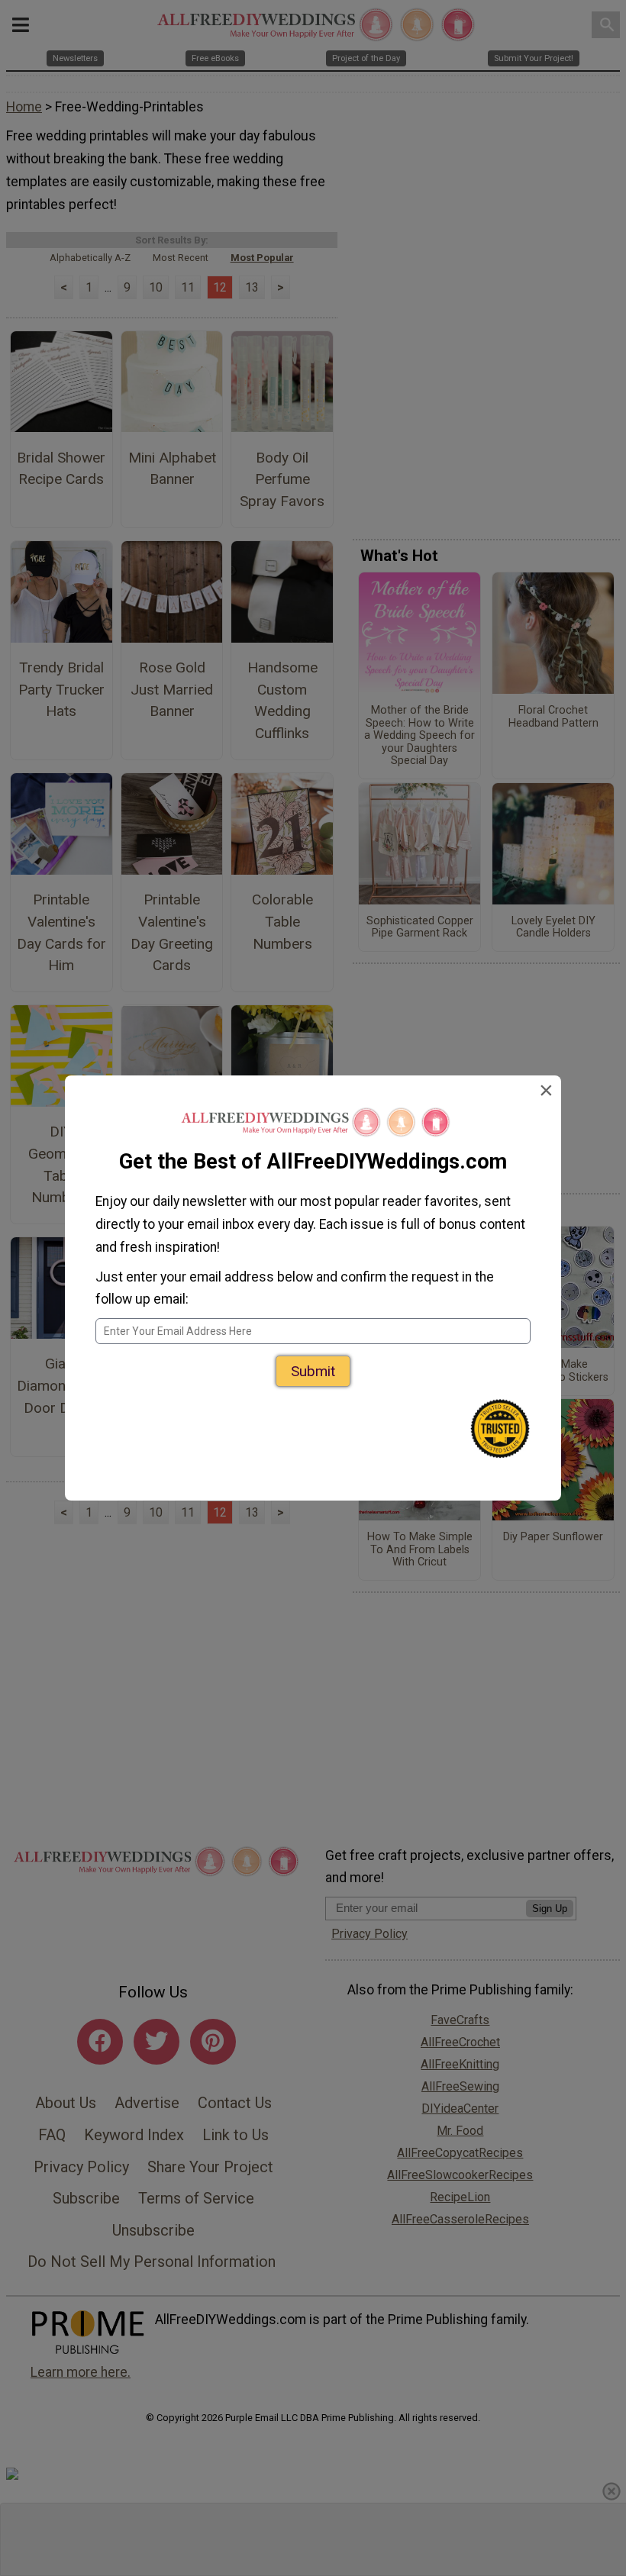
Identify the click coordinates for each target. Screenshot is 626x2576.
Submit (313, 1371)
